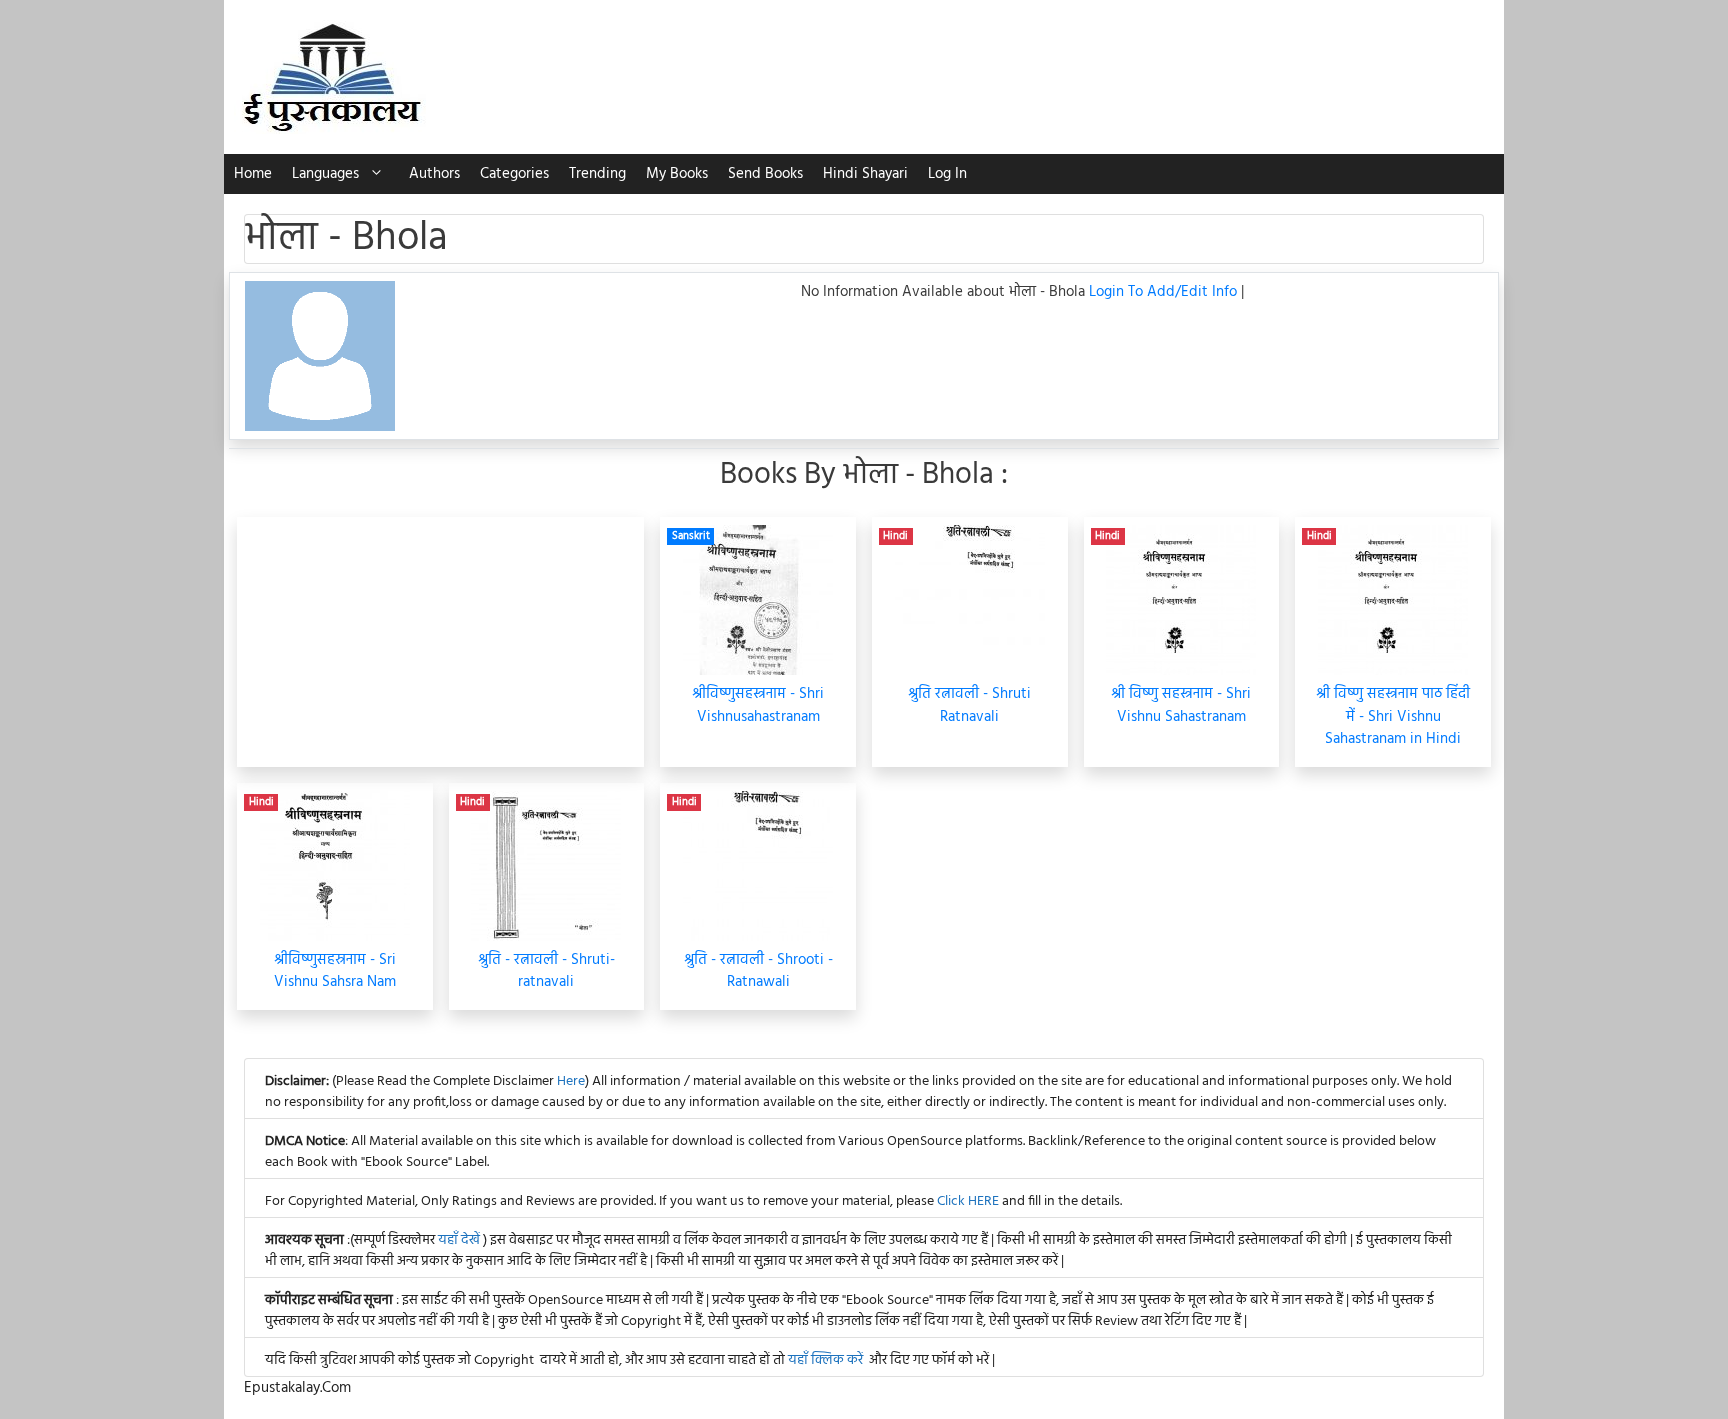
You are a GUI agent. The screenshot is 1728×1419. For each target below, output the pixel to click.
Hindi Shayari (865, 174)
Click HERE (968, 1201)
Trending (597, 174)
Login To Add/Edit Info (1165, 292)
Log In (947, 174)
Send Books (765, 174)
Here (571, 1081)
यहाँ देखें (460, 1240)
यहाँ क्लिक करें (825, 1360)
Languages (325, 174)
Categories (514, 174)
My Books (677, 174)
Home (253, 174)
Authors (434, 174)
